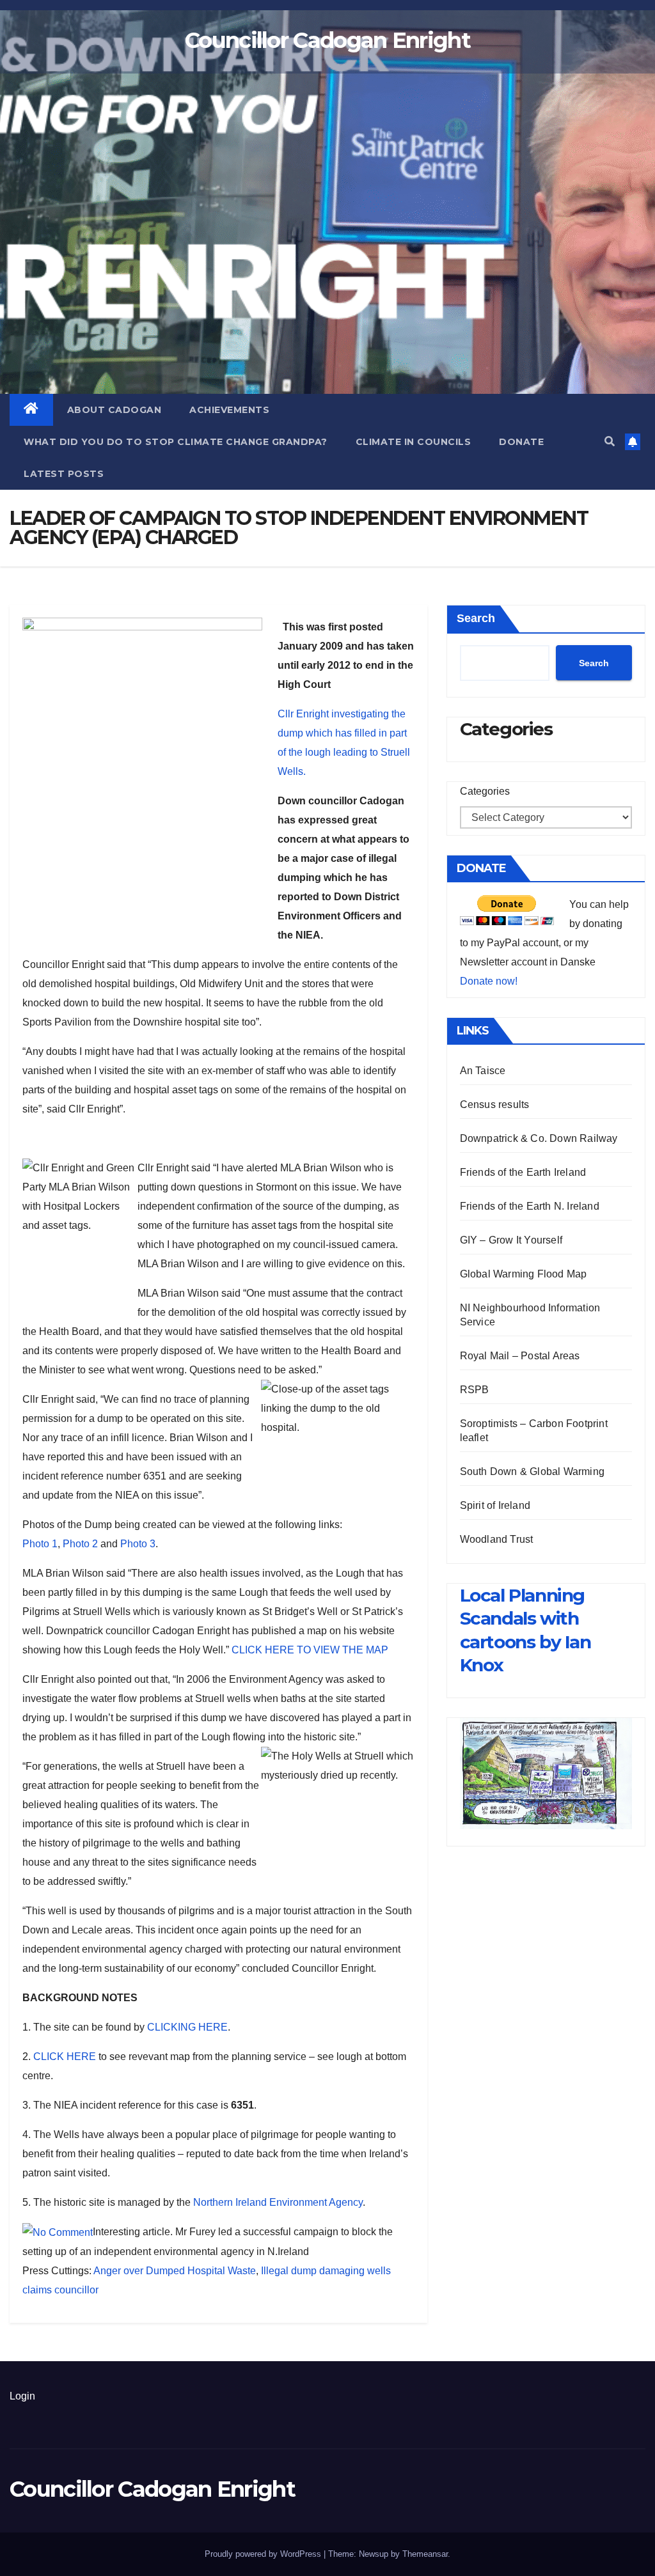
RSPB (475, 1390)
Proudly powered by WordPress (264, 2554)
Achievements (229, 410)
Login (22, 2396)
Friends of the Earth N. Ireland (530, 1206)
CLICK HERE (65, 2057)
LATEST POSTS (64, 474)
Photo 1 (40, 1544)
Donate (521, 442)
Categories (485, 791)
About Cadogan (114, 410)
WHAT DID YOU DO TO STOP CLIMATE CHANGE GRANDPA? (176, 442)
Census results (495, 1105)
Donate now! (489, 981)
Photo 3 (138, 1544)
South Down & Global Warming (532, 1471)
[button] (610, 441)
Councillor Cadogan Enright (327, 40)
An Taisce (483, 1071)
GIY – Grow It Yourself (511, 1240)
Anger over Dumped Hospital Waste (175, 2271)
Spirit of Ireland (495, 1505)
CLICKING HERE (187, 2027)
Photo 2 (80, 1544)
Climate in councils (414, 442)
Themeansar (425, 2554)
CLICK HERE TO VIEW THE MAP (310, 1650)
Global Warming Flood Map (524, 1274)
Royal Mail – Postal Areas (520, 1356)
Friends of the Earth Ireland (523, 1172)
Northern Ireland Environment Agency (278, 2202)
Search (476, 618)
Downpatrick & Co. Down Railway (539, 1138)
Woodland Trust (497, 1539)
